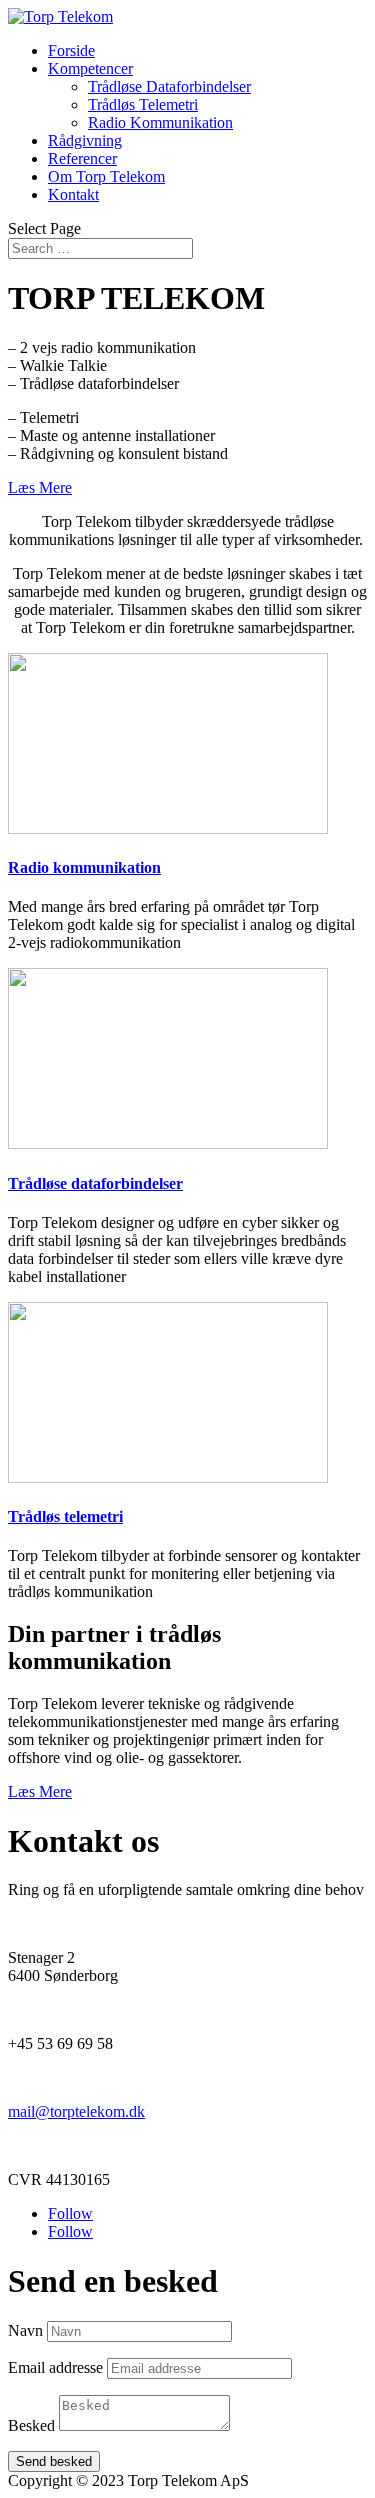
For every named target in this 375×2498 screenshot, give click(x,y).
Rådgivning (85, 140)
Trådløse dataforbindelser (95, 1183)
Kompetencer (90, 68)
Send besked (54, 2461)
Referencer (82, 158)
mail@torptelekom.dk (76, 2111)
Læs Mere (40, 487)
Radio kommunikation (84, 867)
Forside (71, 50)
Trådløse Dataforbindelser (169, 86)
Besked (31, 2425)
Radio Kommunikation (160, 122)
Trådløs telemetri (65, 1516)
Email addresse (55, 2367)
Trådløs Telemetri (143, 104)
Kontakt (73, 194)
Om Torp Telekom (106, 176)
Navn (25, 2330)
